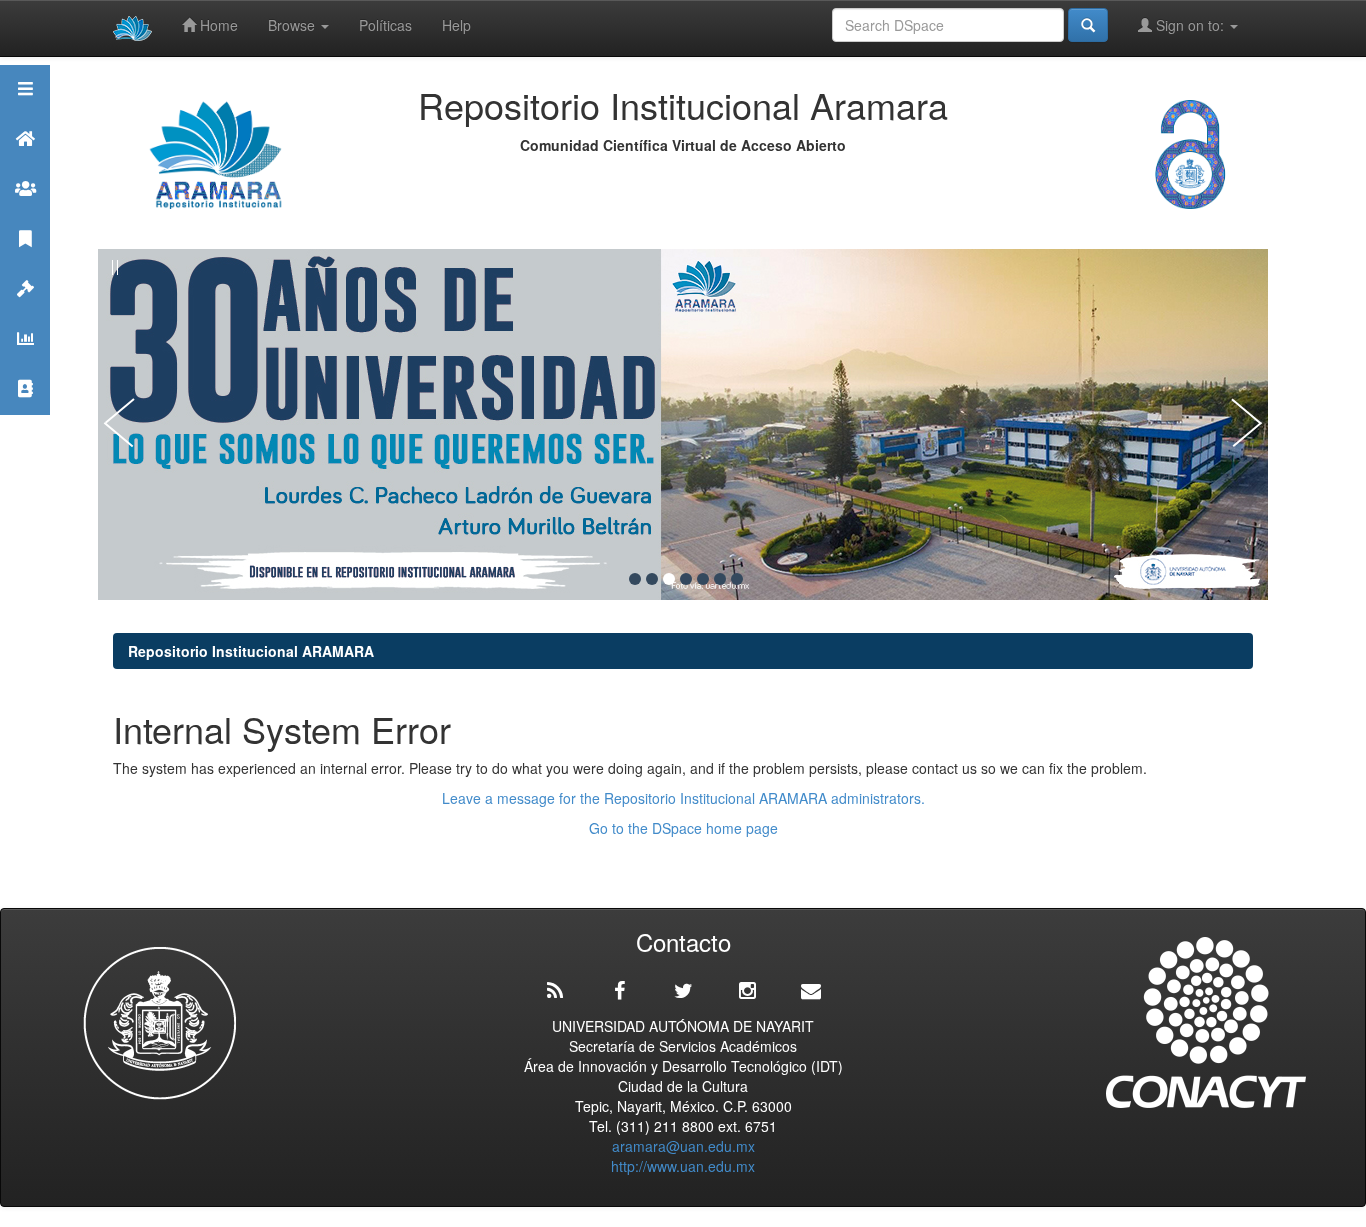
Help (456, 25)
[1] (635, 579)
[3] (669, 579)
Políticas (385, 25)
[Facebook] (619, 991)
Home (217, 25)
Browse (293, 25)
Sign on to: (1190, 25)
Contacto (25, 413)
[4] (686, 579)
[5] (703, 579)
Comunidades (25, 213)
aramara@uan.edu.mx (683, 1146)
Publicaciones (25, 263)
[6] (720, 579)
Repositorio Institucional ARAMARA (251, 651)
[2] (652, 579)
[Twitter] (683, 991)
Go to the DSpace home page (683, 828)
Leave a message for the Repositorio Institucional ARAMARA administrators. (683, 798)
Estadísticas (25, 363)
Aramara (25, 163)
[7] (737, 579)
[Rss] (555, 991)
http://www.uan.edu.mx (683, 1166)
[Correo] (811, 991)
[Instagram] (747, 991)
